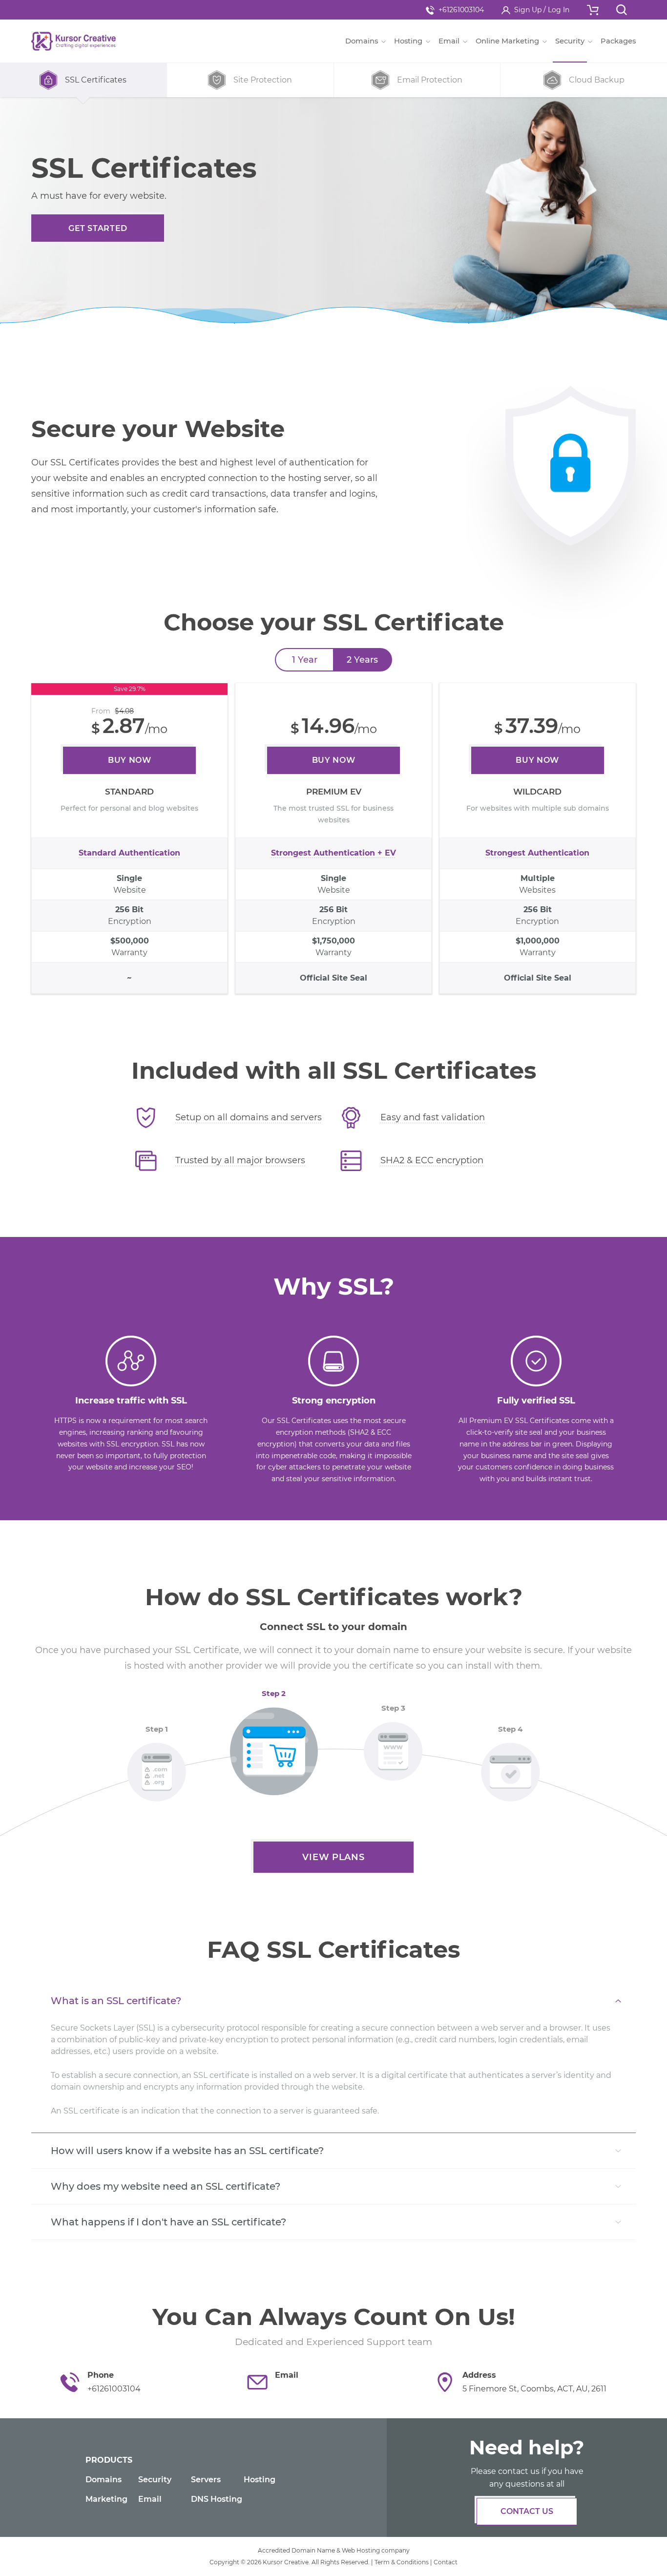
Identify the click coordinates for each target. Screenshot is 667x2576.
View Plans (333, 1857)
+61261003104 (461, 10)
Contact (446, 2562)
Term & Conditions (402, 2562)
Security (155, 2480)
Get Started (98, 228)
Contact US (527, 2511)
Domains (104, 2480)
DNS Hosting (217, 2499)
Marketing (106, 2499)
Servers (206, 2480)
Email (150, 2499)
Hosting (260, 2480)
